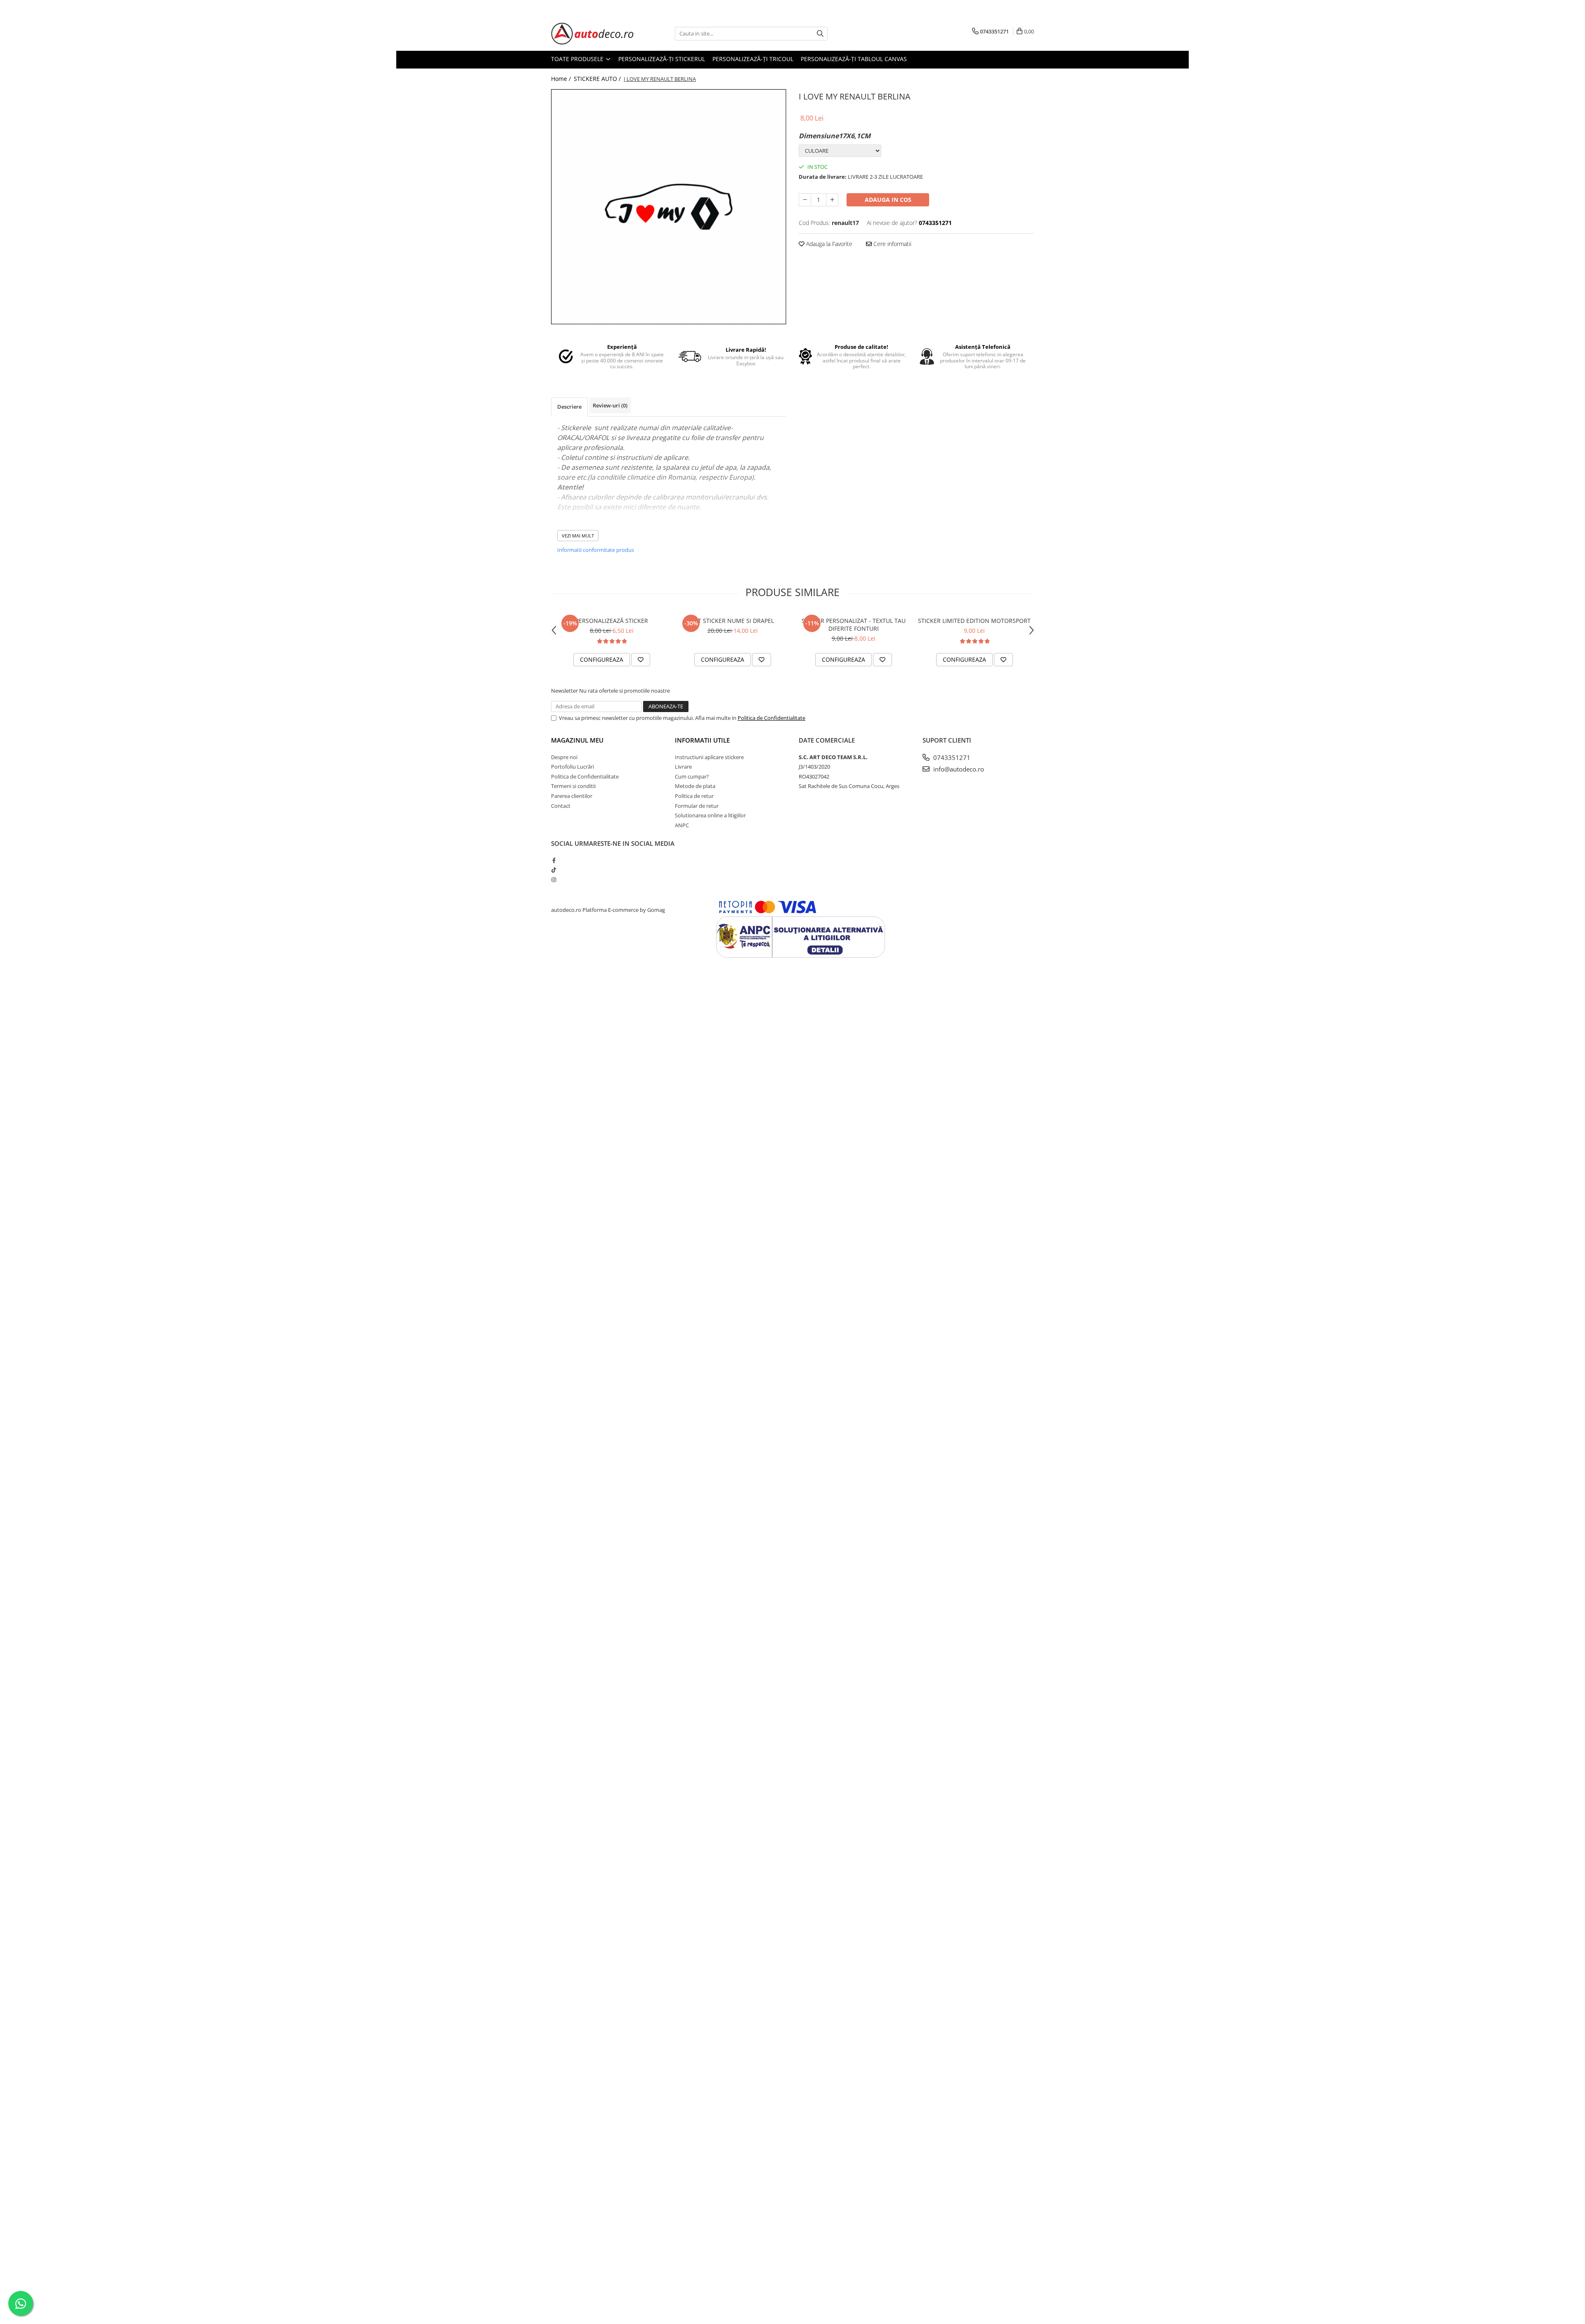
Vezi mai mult (578, 536)
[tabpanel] (669, 207)
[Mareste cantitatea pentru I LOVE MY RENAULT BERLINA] (832, 200)
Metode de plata (695, 786)
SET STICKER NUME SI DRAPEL (733, 621)
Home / (562, 79)
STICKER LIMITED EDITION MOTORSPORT (974, 621)
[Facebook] (554, 860)
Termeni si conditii (573, 786)
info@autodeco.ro (958, 769)
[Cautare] (820, 34)
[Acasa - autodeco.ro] (592, 34)
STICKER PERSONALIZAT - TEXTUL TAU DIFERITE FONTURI (854, 625)
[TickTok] (554, 870)
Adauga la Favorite (828, 244)
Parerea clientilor (572, 796)
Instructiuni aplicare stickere (709, 757)
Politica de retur (694, 796)
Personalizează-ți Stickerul (662, 59)
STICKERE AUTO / (598, 79)
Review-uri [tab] (610, 405)
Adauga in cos (888, 200)
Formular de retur (697, 806)
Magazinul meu (577, 740)
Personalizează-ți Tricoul (753, 59)
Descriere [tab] (569, 407)
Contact (561, 806)
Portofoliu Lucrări (572, 767)
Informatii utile (702, 740)
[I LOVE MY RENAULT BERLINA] (669, 207)
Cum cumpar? (692, 776)
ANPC (682, 825)
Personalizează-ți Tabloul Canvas (854, 59)
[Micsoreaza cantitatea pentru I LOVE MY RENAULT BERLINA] (805, 200)
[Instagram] (554, 880)
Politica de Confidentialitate (771, 718)
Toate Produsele (578, 59)
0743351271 (951, 757)
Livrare (683, 767)
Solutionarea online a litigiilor (710, 815)
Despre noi (564, 757)
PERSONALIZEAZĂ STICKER (612, 621)
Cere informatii (892, 244)
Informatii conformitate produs (596, 550)
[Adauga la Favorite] (641, 660)
